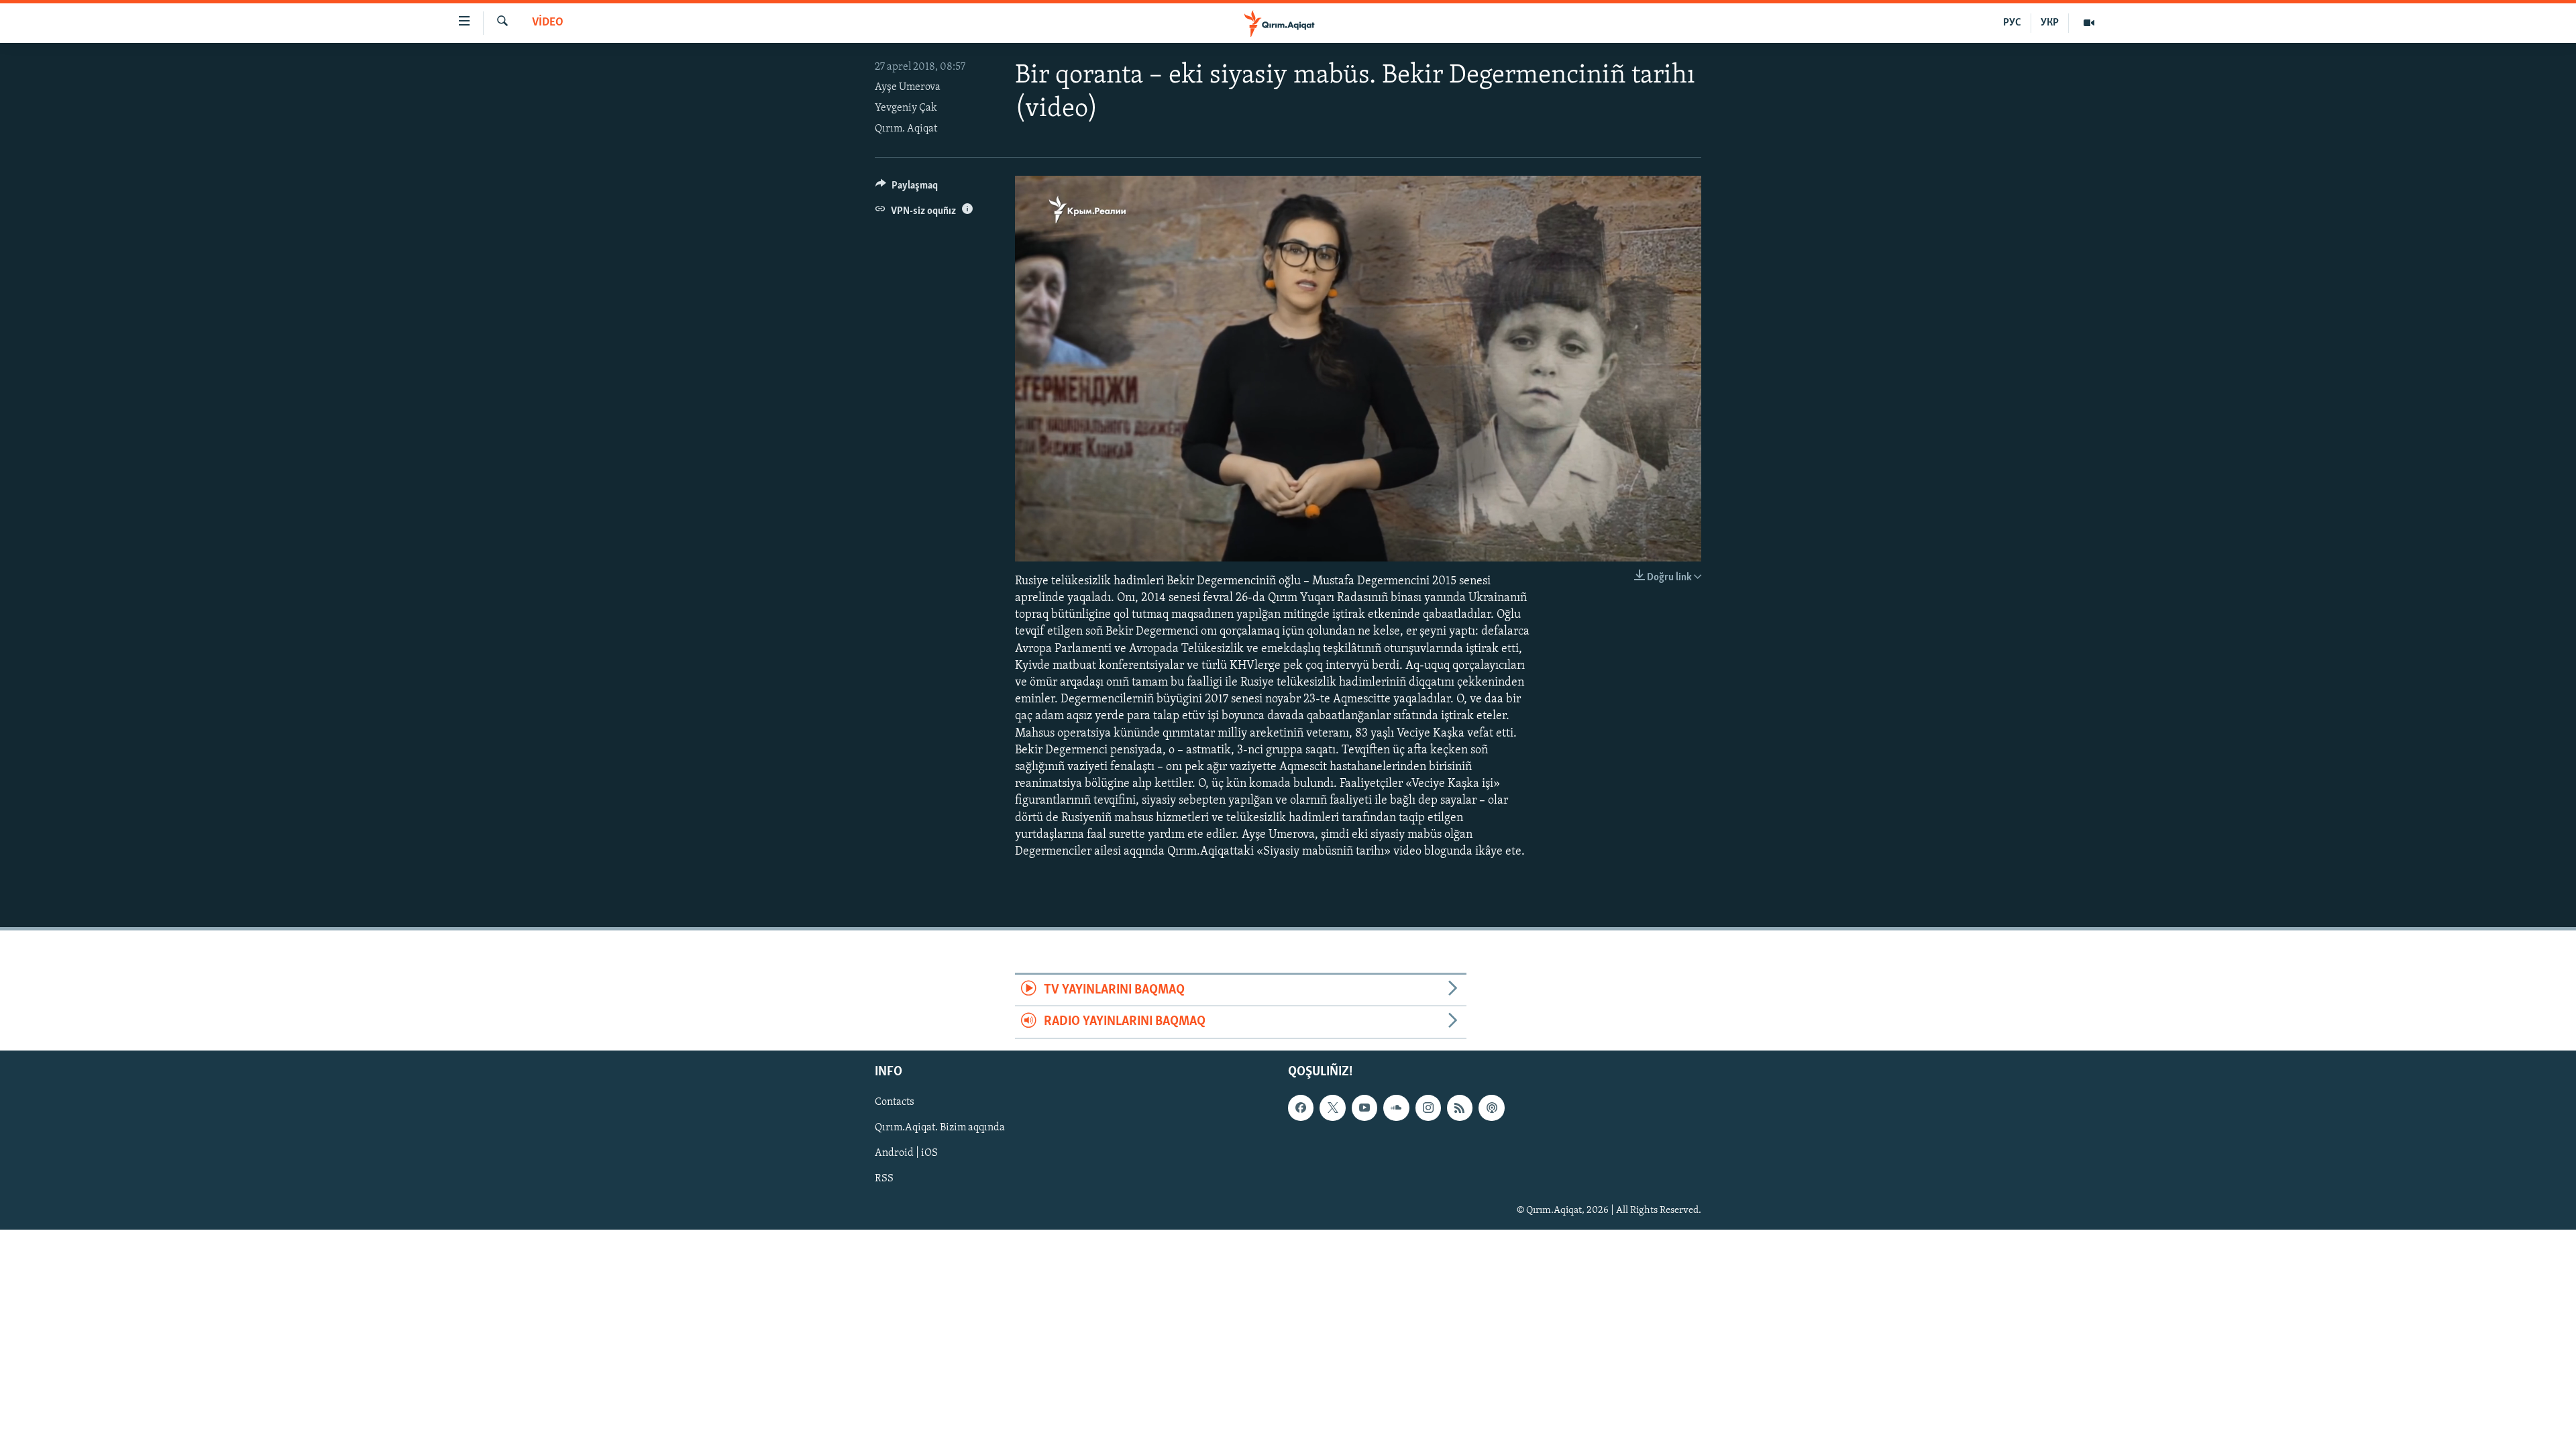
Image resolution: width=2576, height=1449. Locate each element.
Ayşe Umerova (908, 87)
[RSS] (1460, 1108)
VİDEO (548, 23)
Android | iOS (906, 1153)
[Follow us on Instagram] (1428, 1108)
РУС (2012, 23)
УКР (2050, 23)
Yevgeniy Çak (906, 108)
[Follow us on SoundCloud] (1396, 1108)
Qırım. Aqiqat (906, 129)
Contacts (895, 1102)
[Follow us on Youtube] (1364, 1108)
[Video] (2089, 23)
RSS (884, 1179)
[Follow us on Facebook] (1301, 1108)
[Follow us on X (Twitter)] (1332, 1108)
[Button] (907, 189)
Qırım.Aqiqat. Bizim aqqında (940, 1128)
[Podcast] (1491, 1108)
